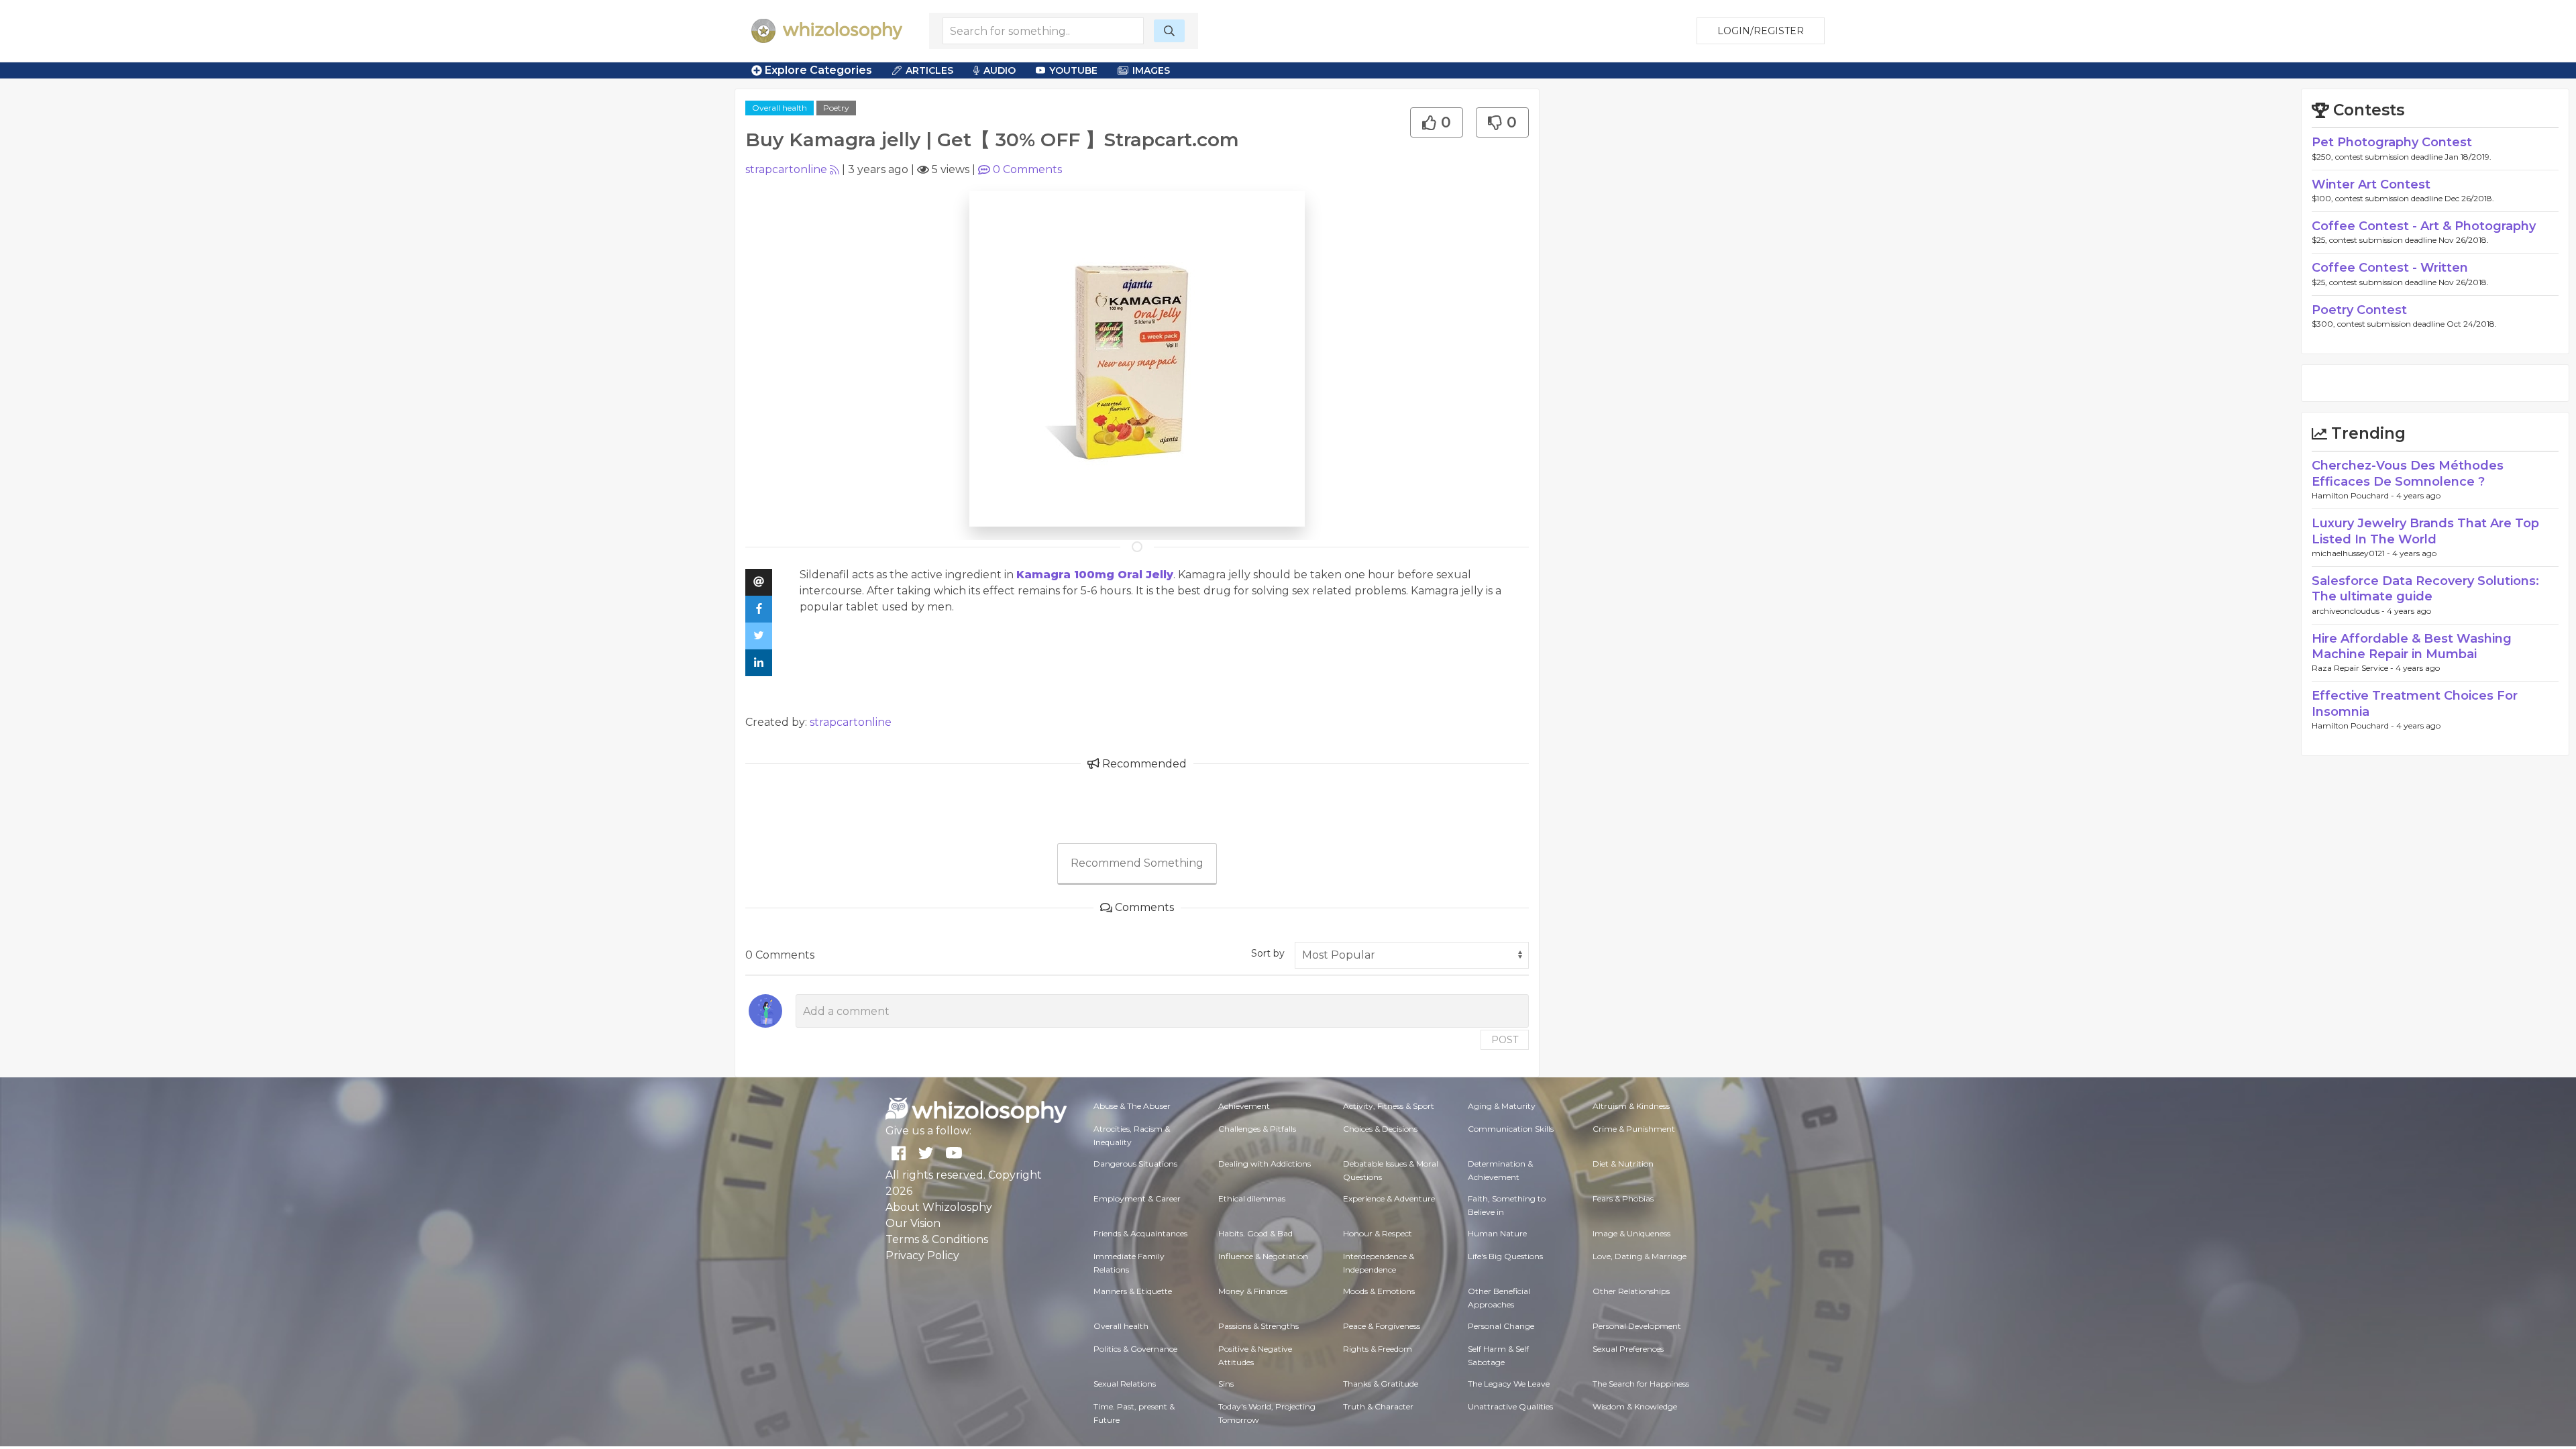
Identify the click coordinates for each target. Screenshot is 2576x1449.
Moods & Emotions (1379, 1291)
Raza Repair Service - (2354, 668)
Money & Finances (1253, 1291)
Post (1505, 1040)
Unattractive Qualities (1510, 1406)
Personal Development (1637, 1326)
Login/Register (1761, 31)
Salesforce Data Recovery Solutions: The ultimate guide (2425, 589)
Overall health (780, 108)
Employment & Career (1137, 1198)
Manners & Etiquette (1133, 1291)
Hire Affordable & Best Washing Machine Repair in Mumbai (2412, 646)
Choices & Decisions (1380, 1129)
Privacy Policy (922, 1255)
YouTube (1073, 70)
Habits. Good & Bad (1255, 1233)
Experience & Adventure (1389, 1198)
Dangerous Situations (1135, 1164)
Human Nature (1497, 1233)
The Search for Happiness (1641, 1384)
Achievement (1244, 1106)
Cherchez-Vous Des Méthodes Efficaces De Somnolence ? (2408, 473)
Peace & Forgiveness (1382, 1326)
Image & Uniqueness (1631, 1233)
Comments (1027, 169)
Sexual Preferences (1628, 1349)
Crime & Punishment (1634, 1129)
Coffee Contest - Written (2390, 268)
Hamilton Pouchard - (2354, 495)
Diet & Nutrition (1623, 1164)
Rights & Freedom (1378, 1349)
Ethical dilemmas (1252, 1198)
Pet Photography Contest (2392, 142)
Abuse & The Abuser (1132, 1106)
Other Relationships (1631, 1291)
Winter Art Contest (2371, 184)
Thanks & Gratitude (1381, 1384)
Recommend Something (1137, 863)
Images (1151, 70)
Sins (1226, 1384)
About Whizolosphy (939, 1207)
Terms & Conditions (937, 1239)
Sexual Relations (1125, 1384)
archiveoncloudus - (2349, 611)
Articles (929, 70)
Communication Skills (1511, 1129)
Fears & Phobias (1623, 1198)
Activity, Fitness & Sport (1389, 1106)
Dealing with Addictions (1265, 1164)
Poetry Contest (2359, 310)
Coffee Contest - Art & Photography (2424, 226)
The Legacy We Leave (1509, 1384)
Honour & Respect (1378, 1233)
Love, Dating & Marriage (1640, 1256)
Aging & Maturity (1502, 1106)
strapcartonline (786, 169)
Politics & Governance (1135, 1349)
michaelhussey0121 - (2352, 553)
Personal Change (1501, 1326)
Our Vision (913, 1223)
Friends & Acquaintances (1140, 1233)
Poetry (836, 108)
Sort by (1268, 953)
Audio (1000, 70)
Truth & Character (1378, 1406)
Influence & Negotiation (1263, 1256)
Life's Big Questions (1505, 1256)
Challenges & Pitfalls (1257, 1129)
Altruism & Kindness (1631, 1106)
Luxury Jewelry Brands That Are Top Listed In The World (2425, 531)
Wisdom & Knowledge (1635, 1406)
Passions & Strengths (1258, 1326)
